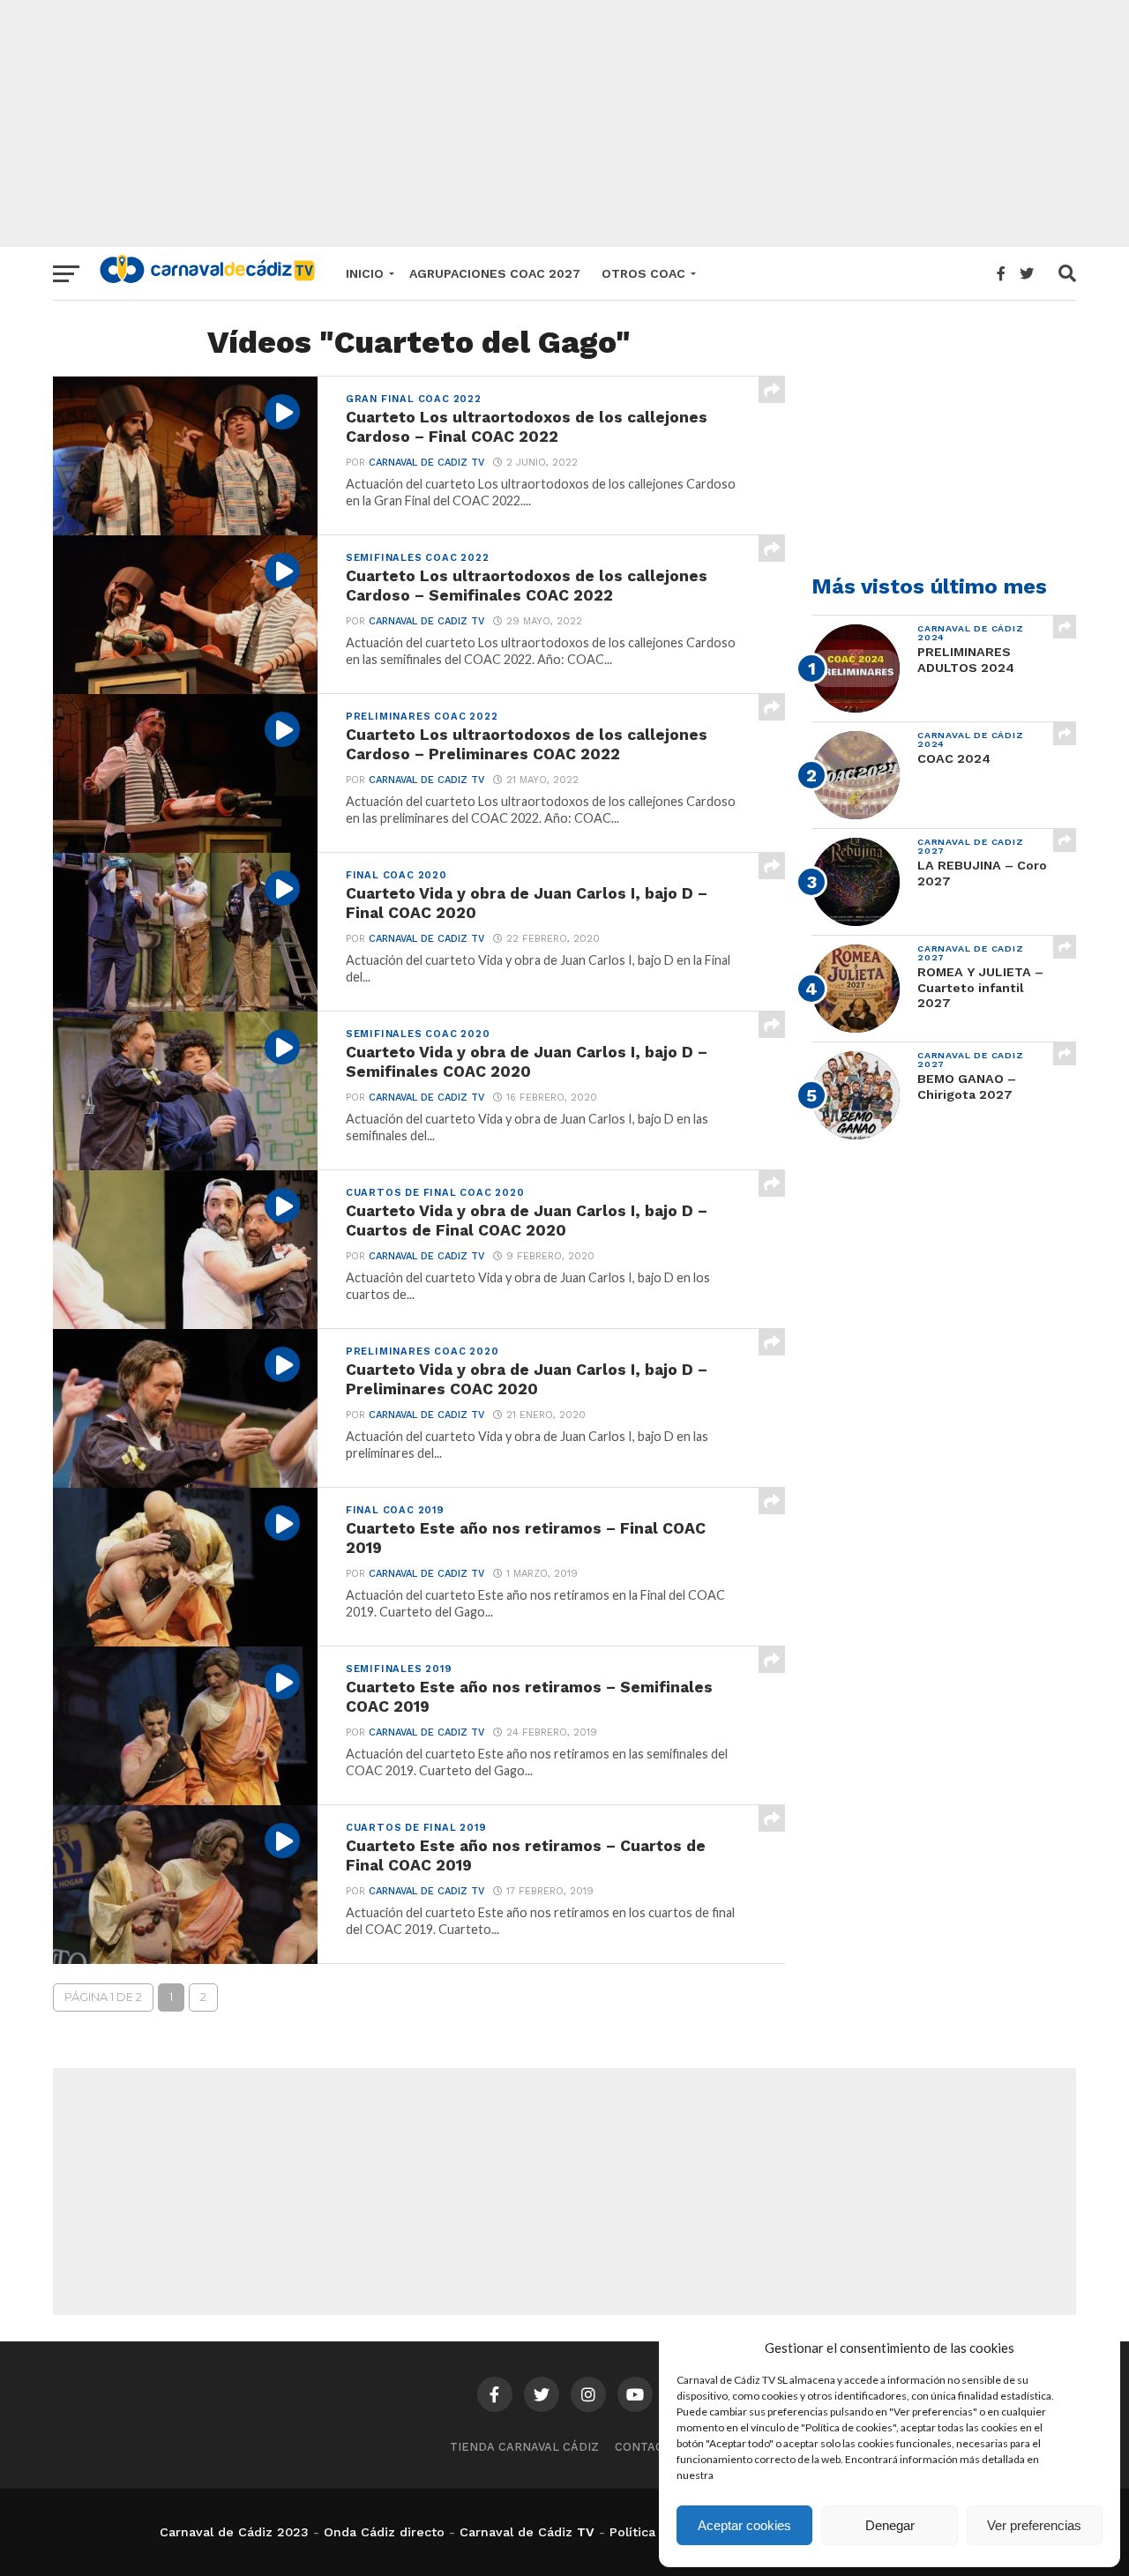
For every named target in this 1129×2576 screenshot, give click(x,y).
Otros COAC (643, 273)
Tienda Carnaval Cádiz (524, 2447)
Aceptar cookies (744, 2525)
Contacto (647, 2447)
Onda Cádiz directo (384, 2532)
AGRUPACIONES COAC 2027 (495, 273)
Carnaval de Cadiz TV (426, 463)
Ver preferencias (1034, 2525)
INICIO (365, 273)
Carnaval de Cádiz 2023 (234, 2532)
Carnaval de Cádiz (516, 2532)
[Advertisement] (564, 123)
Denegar (890, 2525)
